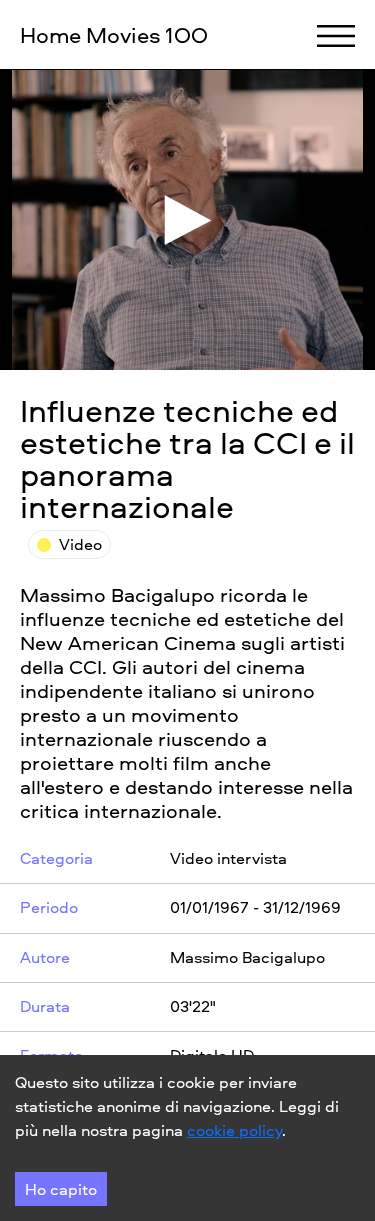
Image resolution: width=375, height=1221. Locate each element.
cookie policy (234, 1130)
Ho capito (61, 1189)
